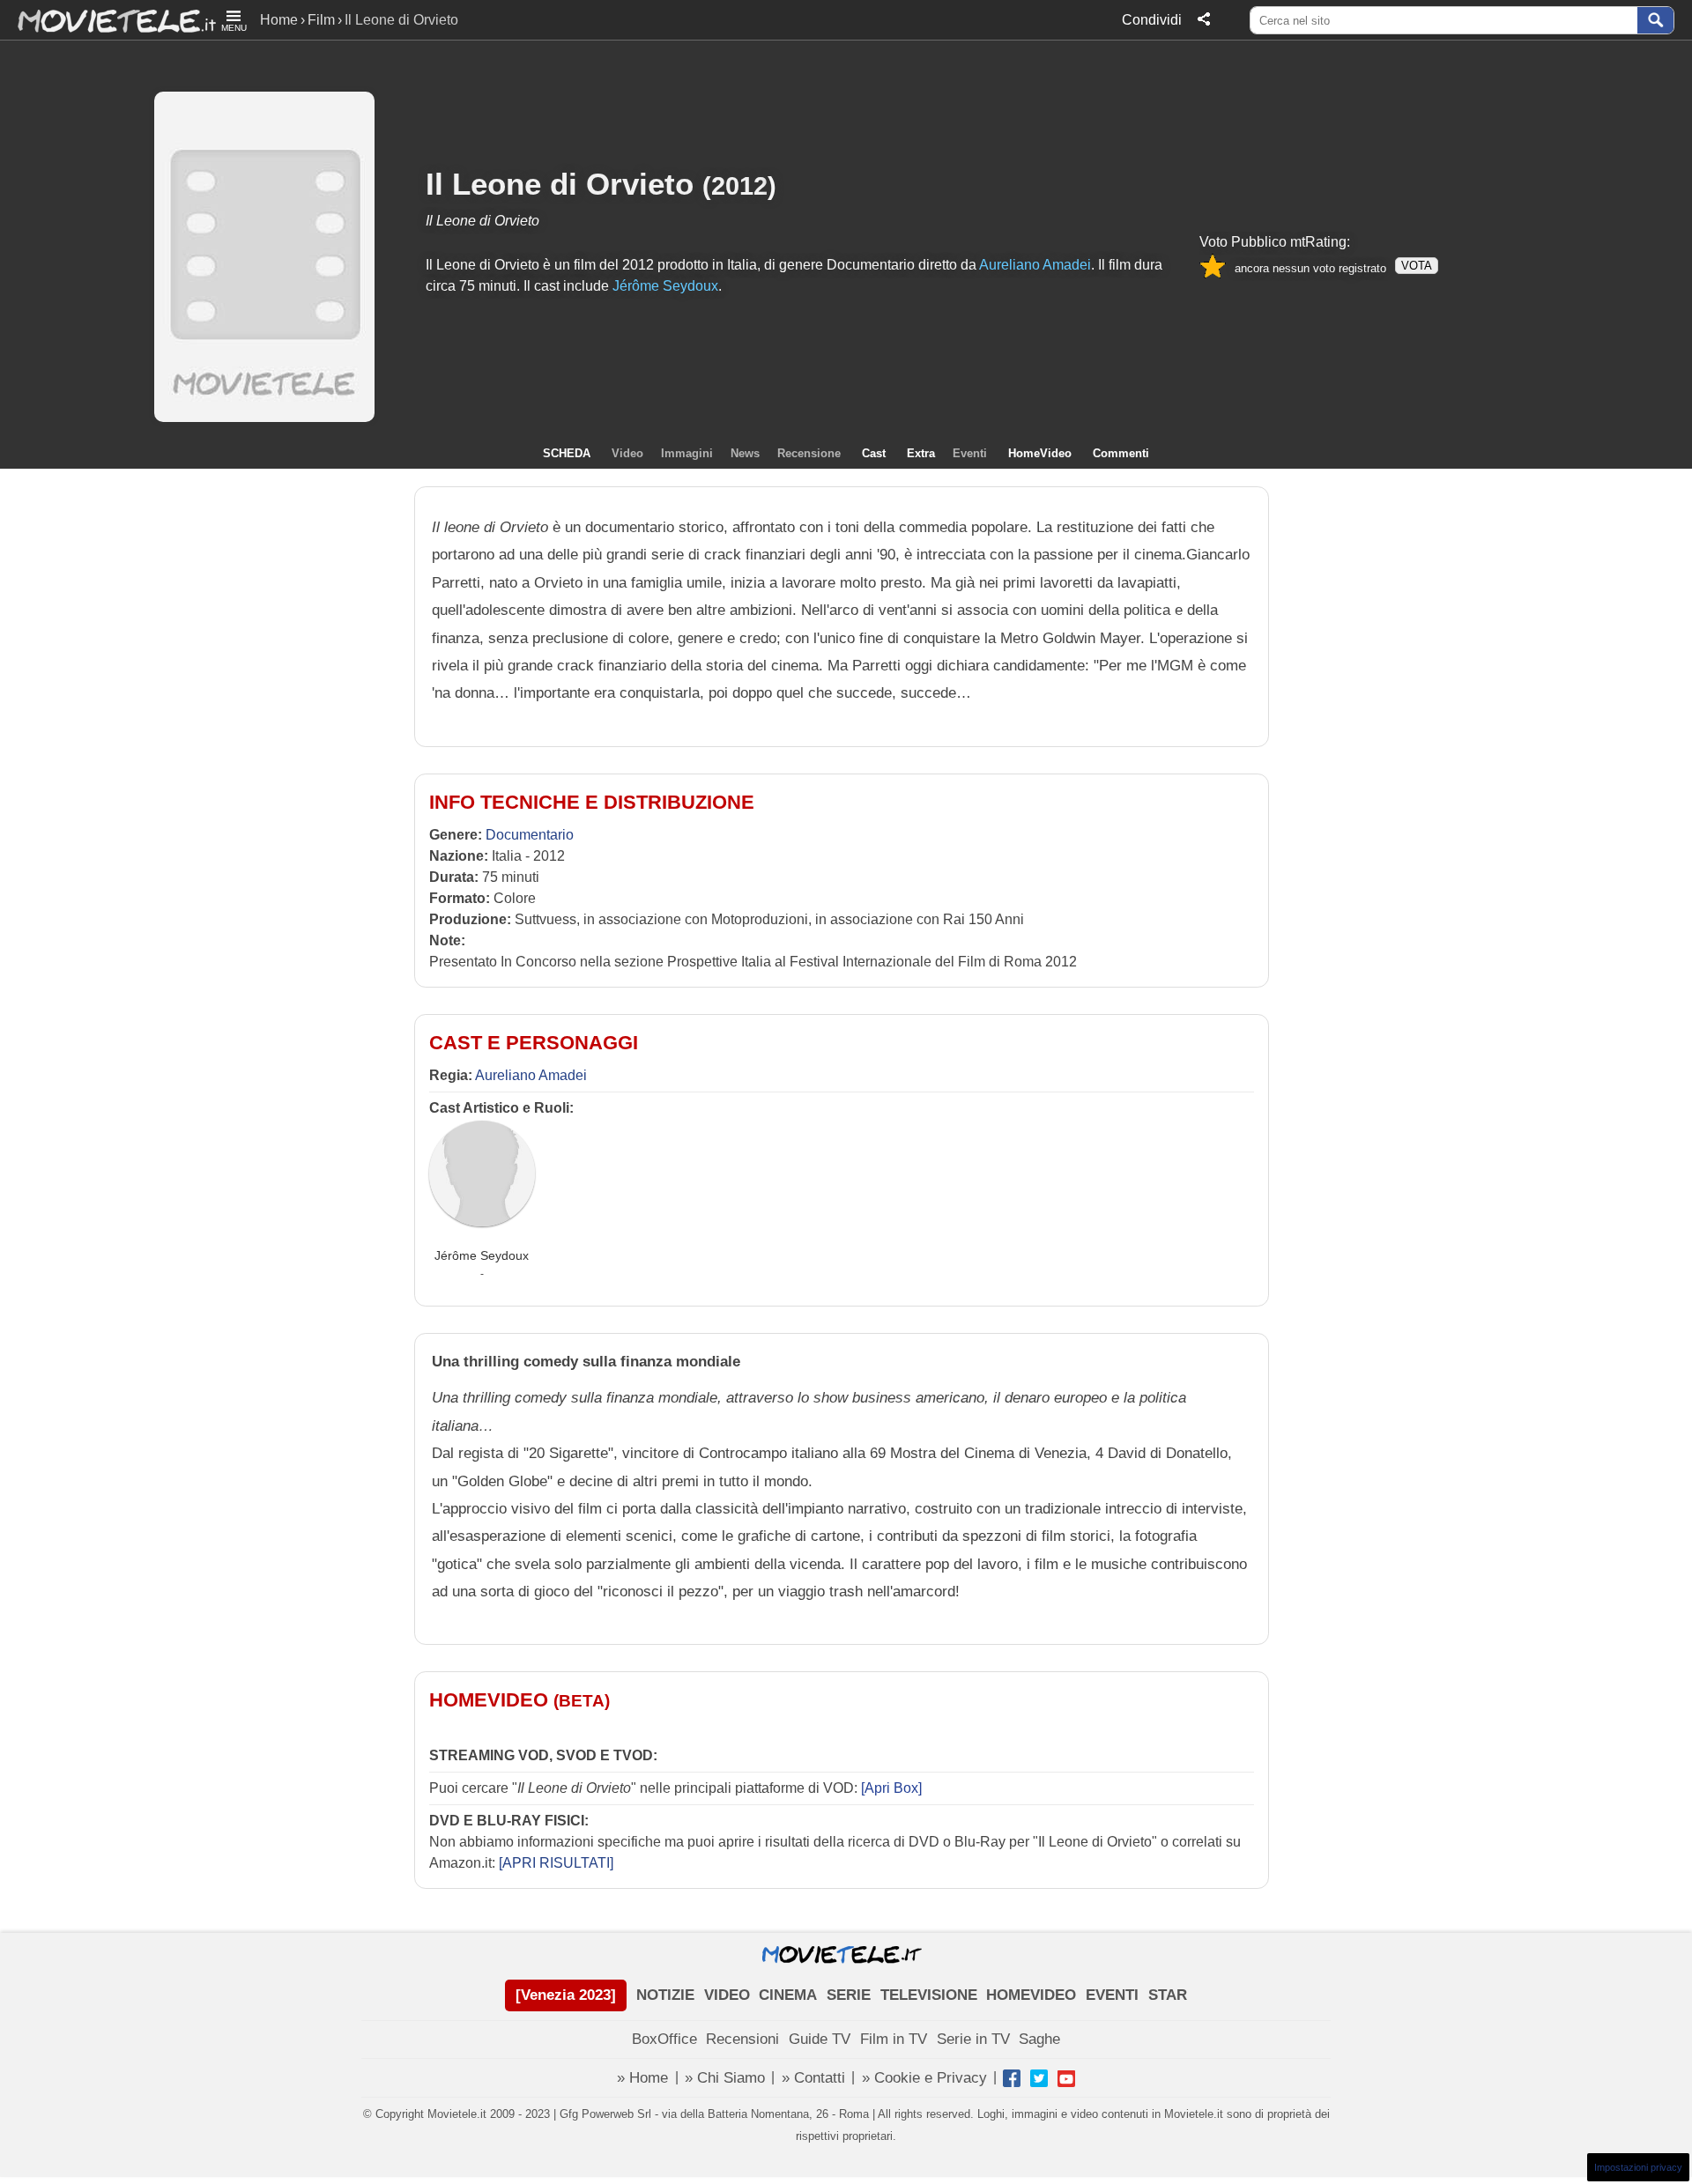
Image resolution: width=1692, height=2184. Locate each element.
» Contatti (813, 2078)
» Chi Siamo (725, 2078)
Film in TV (894, 2039)
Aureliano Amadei (531, 1075)
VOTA (1417, 266)
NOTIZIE (665, 1995)
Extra (921, 453)
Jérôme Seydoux (482, 1255)
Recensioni (742, 2039)
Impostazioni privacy (1638, 2167)
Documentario (530, 835)
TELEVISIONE (929, 1995)
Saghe (1039, 2039)
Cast (874, 453)
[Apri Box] (890, 1788)
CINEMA (788, 1995)
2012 (739, 185)
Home (279, 20)
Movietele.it (108, 20)
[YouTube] (1066, 2078)
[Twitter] (1039, 2078)
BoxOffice (664, 2039)
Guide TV (820, 2039)
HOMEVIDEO (1031, 1995)
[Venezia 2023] (566, 1995)
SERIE (849, 1995)
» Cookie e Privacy (924, 2078)
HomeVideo (1040, 453)
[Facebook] (1012, 2078)
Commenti (1121, 453)
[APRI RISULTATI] (556, 1863)
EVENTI (1112, 1995)
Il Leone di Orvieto (560, 184)
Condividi (1152, 20)
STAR (1168, 1995)
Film (321, 20)
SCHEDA (567, 453)
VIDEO (727, 1995)
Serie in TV (973, 2039)
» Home (642, 2078)
